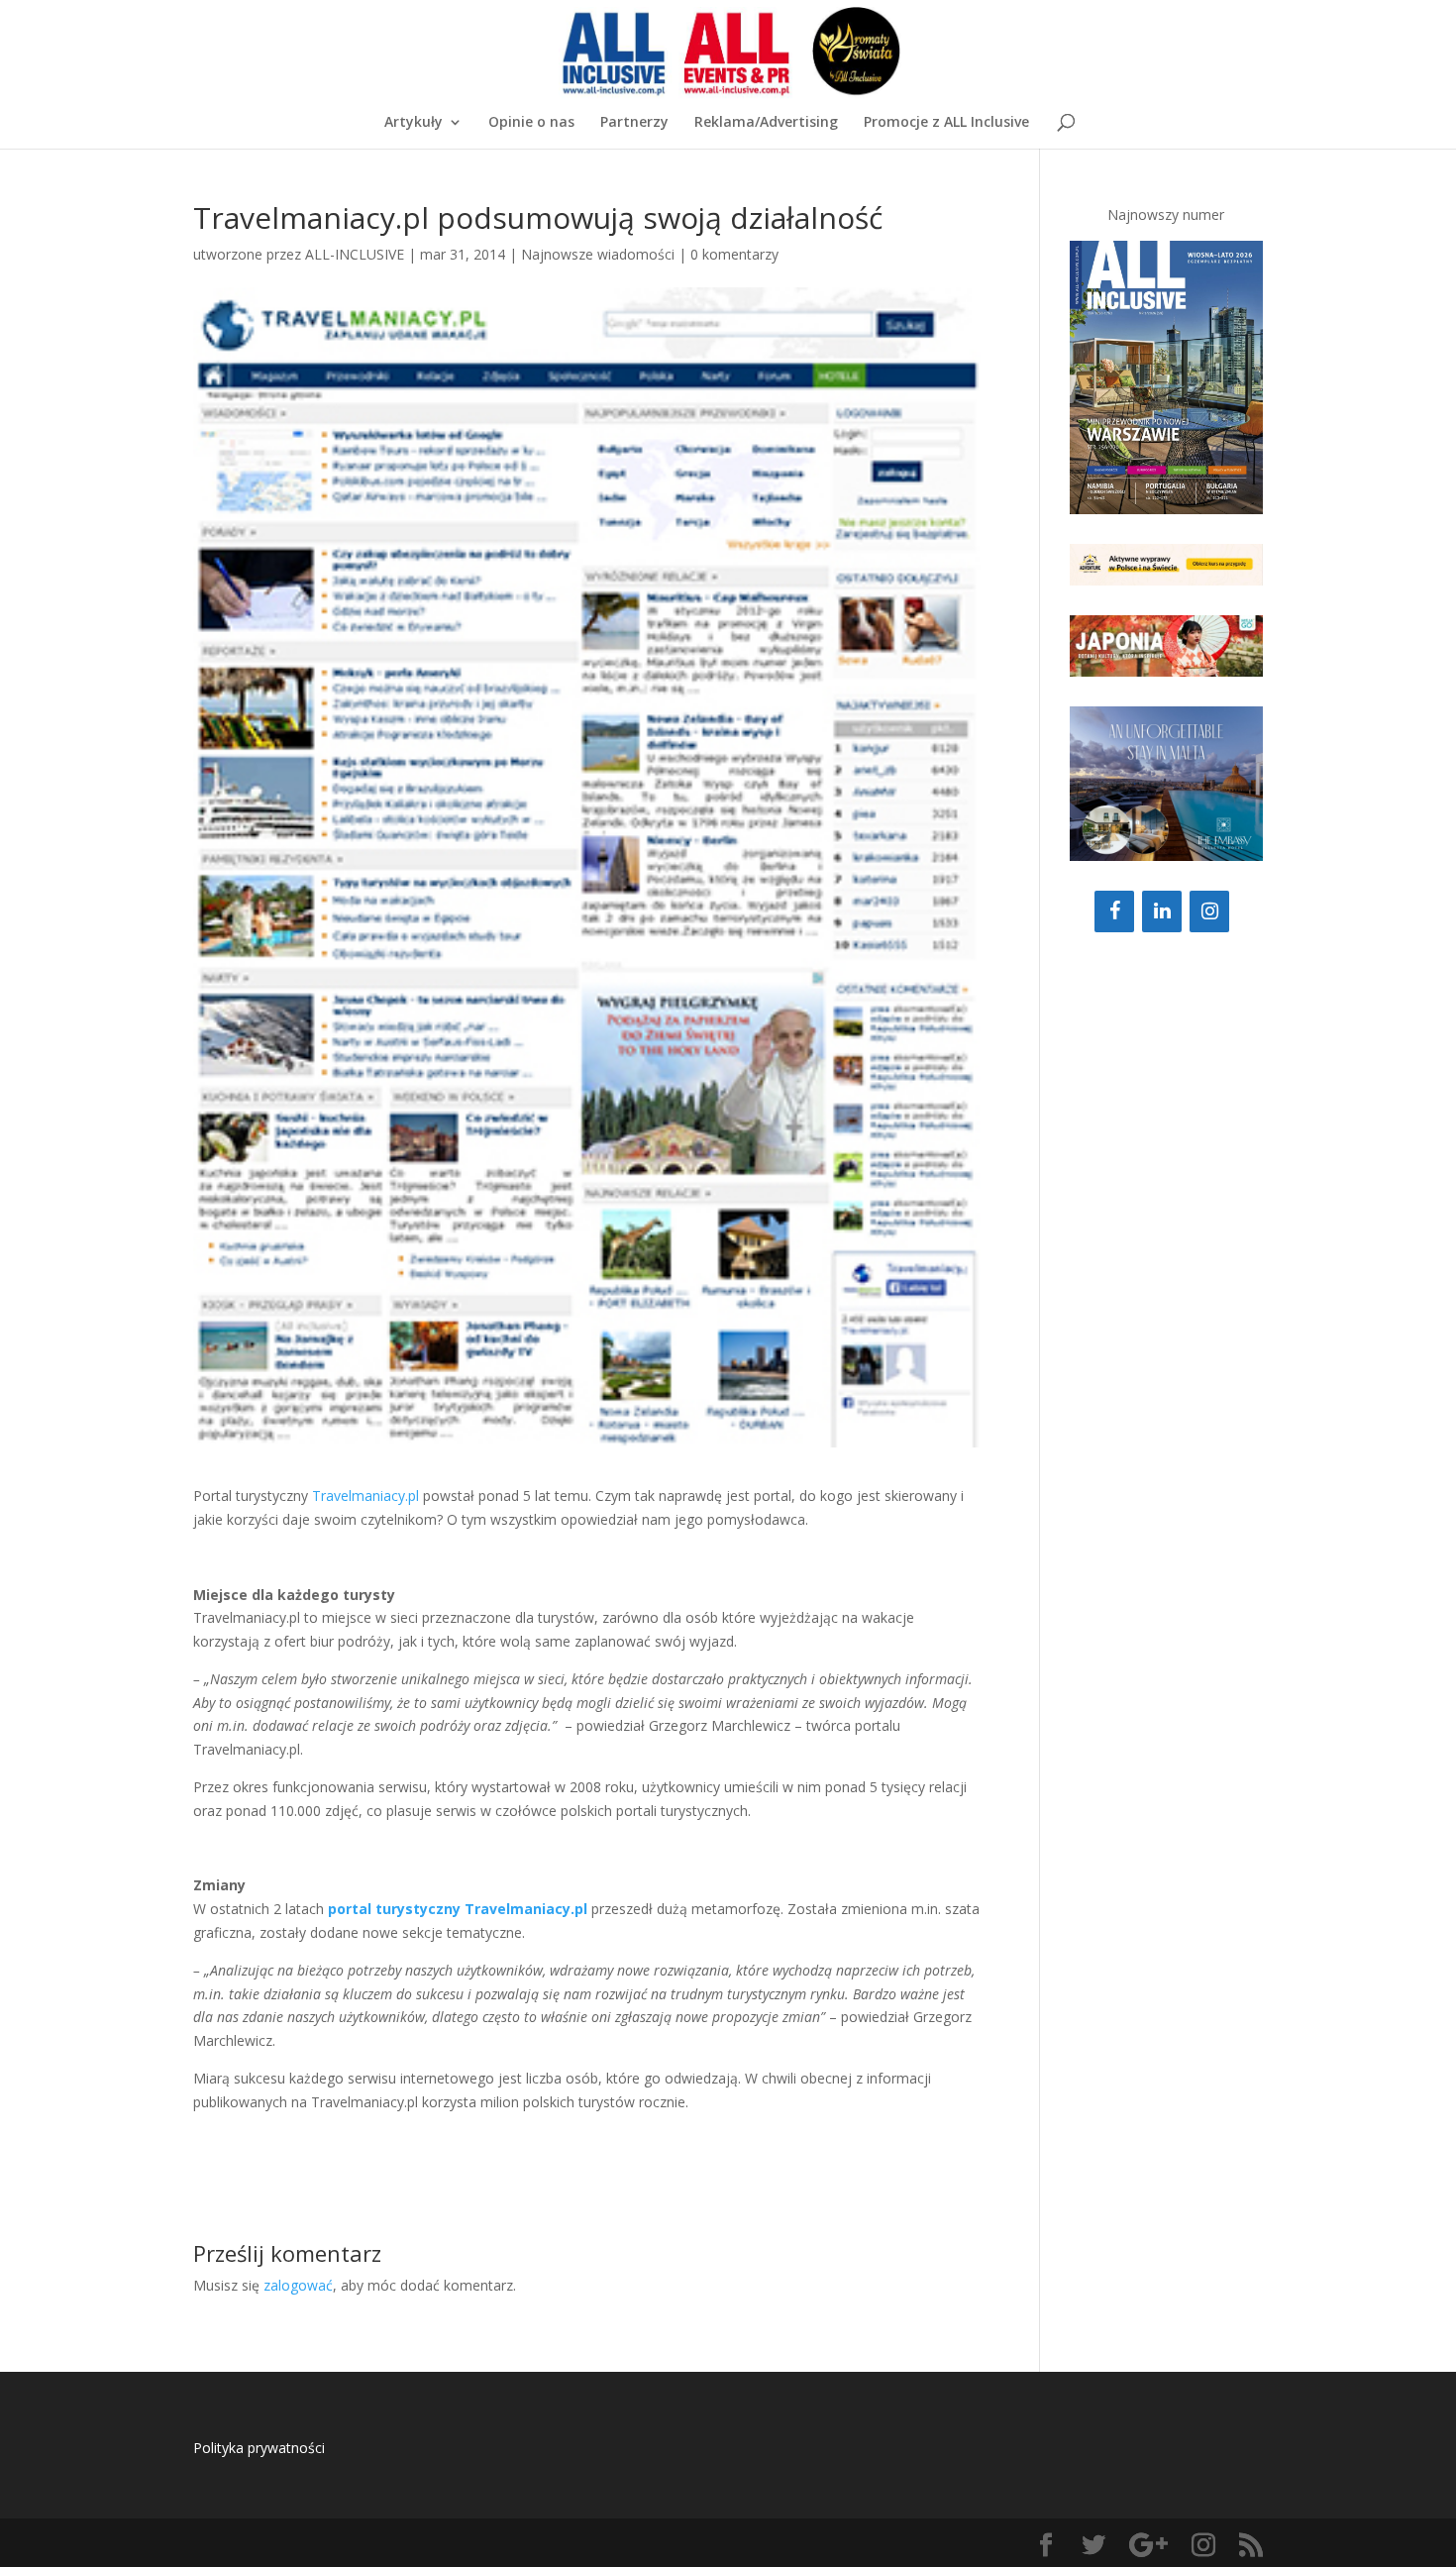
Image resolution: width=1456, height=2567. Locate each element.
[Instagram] (1209, 911)
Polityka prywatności (259, 2448)
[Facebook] (1114, 911)
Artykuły (414, 123)
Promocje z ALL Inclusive (946, 123)
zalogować (298, 2285)
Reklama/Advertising (766, 123)
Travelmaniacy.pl (367, 1496)
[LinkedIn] (1162, 911)
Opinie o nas (531, 123)
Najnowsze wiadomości (598, 254)
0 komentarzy (734, 254)
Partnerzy (634, 123)
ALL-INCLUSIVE (355, 254)
